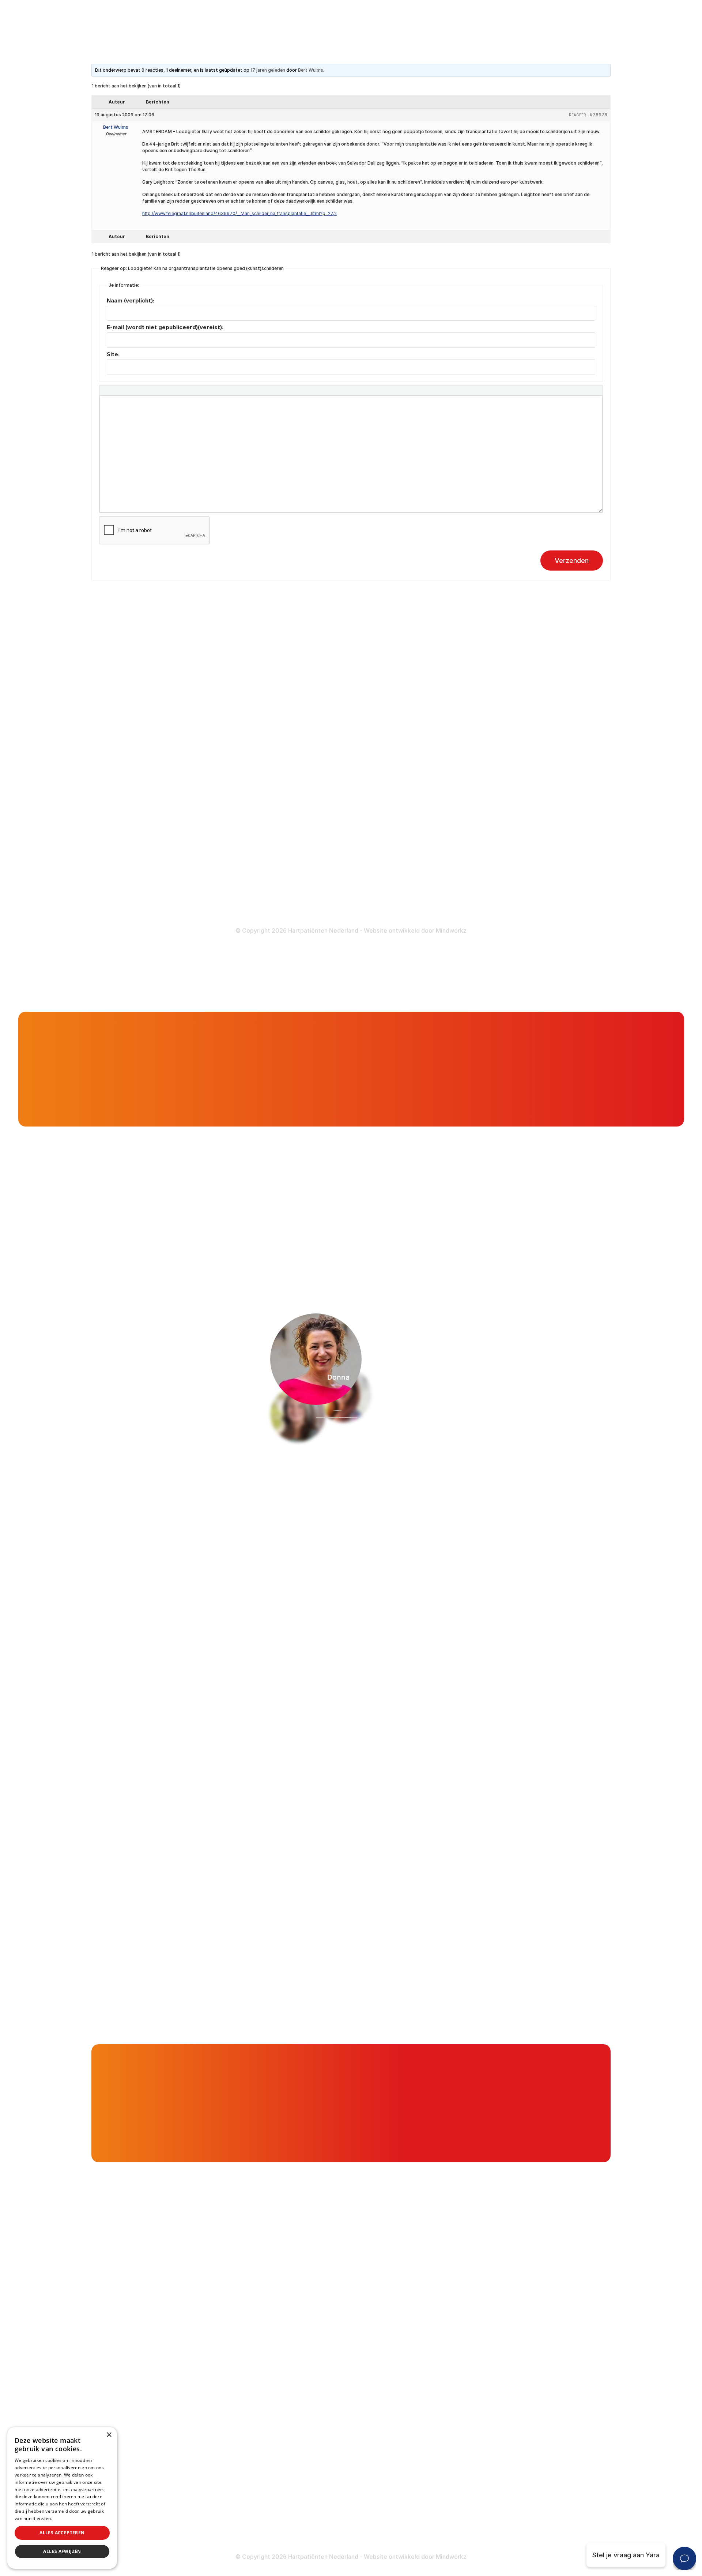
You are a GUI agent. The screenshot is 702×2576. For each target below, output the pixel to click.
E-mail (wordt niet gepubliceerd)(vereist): (165, 327)
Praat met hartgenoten (475, 930)
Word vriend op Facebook (156, 831)
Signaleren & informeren (306, 705)
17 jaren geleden (268, 70)
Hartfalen (459, 733)
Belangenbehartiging (300, 690)
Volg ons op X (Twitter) (152, 849)
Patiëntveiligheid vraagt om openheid (326, 748)
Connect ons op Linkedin (154, 868)
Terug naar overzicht (218, 1234)
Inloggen (382, 930)
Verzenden (572, 561)
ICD (450, 792)
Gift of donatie (577, 930)
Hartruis (457, 705)
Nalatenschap (289, 893)
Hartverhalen (288, 762)
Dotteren (459, 821)
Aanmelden (490, 1501)
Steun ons (449, 958)
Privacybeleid (68, 2518)
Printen (424, 1234)
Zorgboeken (287, 805)
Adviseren (284, 733)
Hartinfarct (462, 690)
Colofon (457, 865)
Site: (113, 354)
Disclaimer (461, 880)
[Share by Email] (528, 1234)
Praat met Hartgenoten (304, 776)
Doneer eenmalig (295, 864)
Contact (593, 958)
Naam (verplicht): (131, 300)
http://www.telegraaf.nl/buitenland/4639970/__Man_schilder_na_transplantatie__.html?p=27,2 (239, 213)
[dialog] (62, 2498)
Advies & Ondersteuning (380, 958)
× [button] (109, 2435)
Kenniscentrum (291, 791)
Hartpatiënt (307, 958)
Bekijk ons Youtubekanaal (154, 906)
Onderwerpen (123, 1058)
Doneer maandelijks (299, 878)
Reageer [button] (578, 115)
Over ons (493, 958)
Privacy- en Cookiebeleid (484, 894)
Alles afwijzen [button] (62, 2551)
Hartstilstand (465, 719)
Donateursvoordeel (298, 849)
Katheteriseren (468, 806)
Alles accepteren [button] (62, 2533)
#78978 (599, 115)
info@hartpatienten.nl (149, 785)
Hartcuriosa (163, 1058)
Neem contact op (97, 1501)
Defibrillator (463, 778)
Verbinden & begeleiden (305, 719)
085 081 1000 (137, 767)
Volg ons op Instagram (150, 887)
